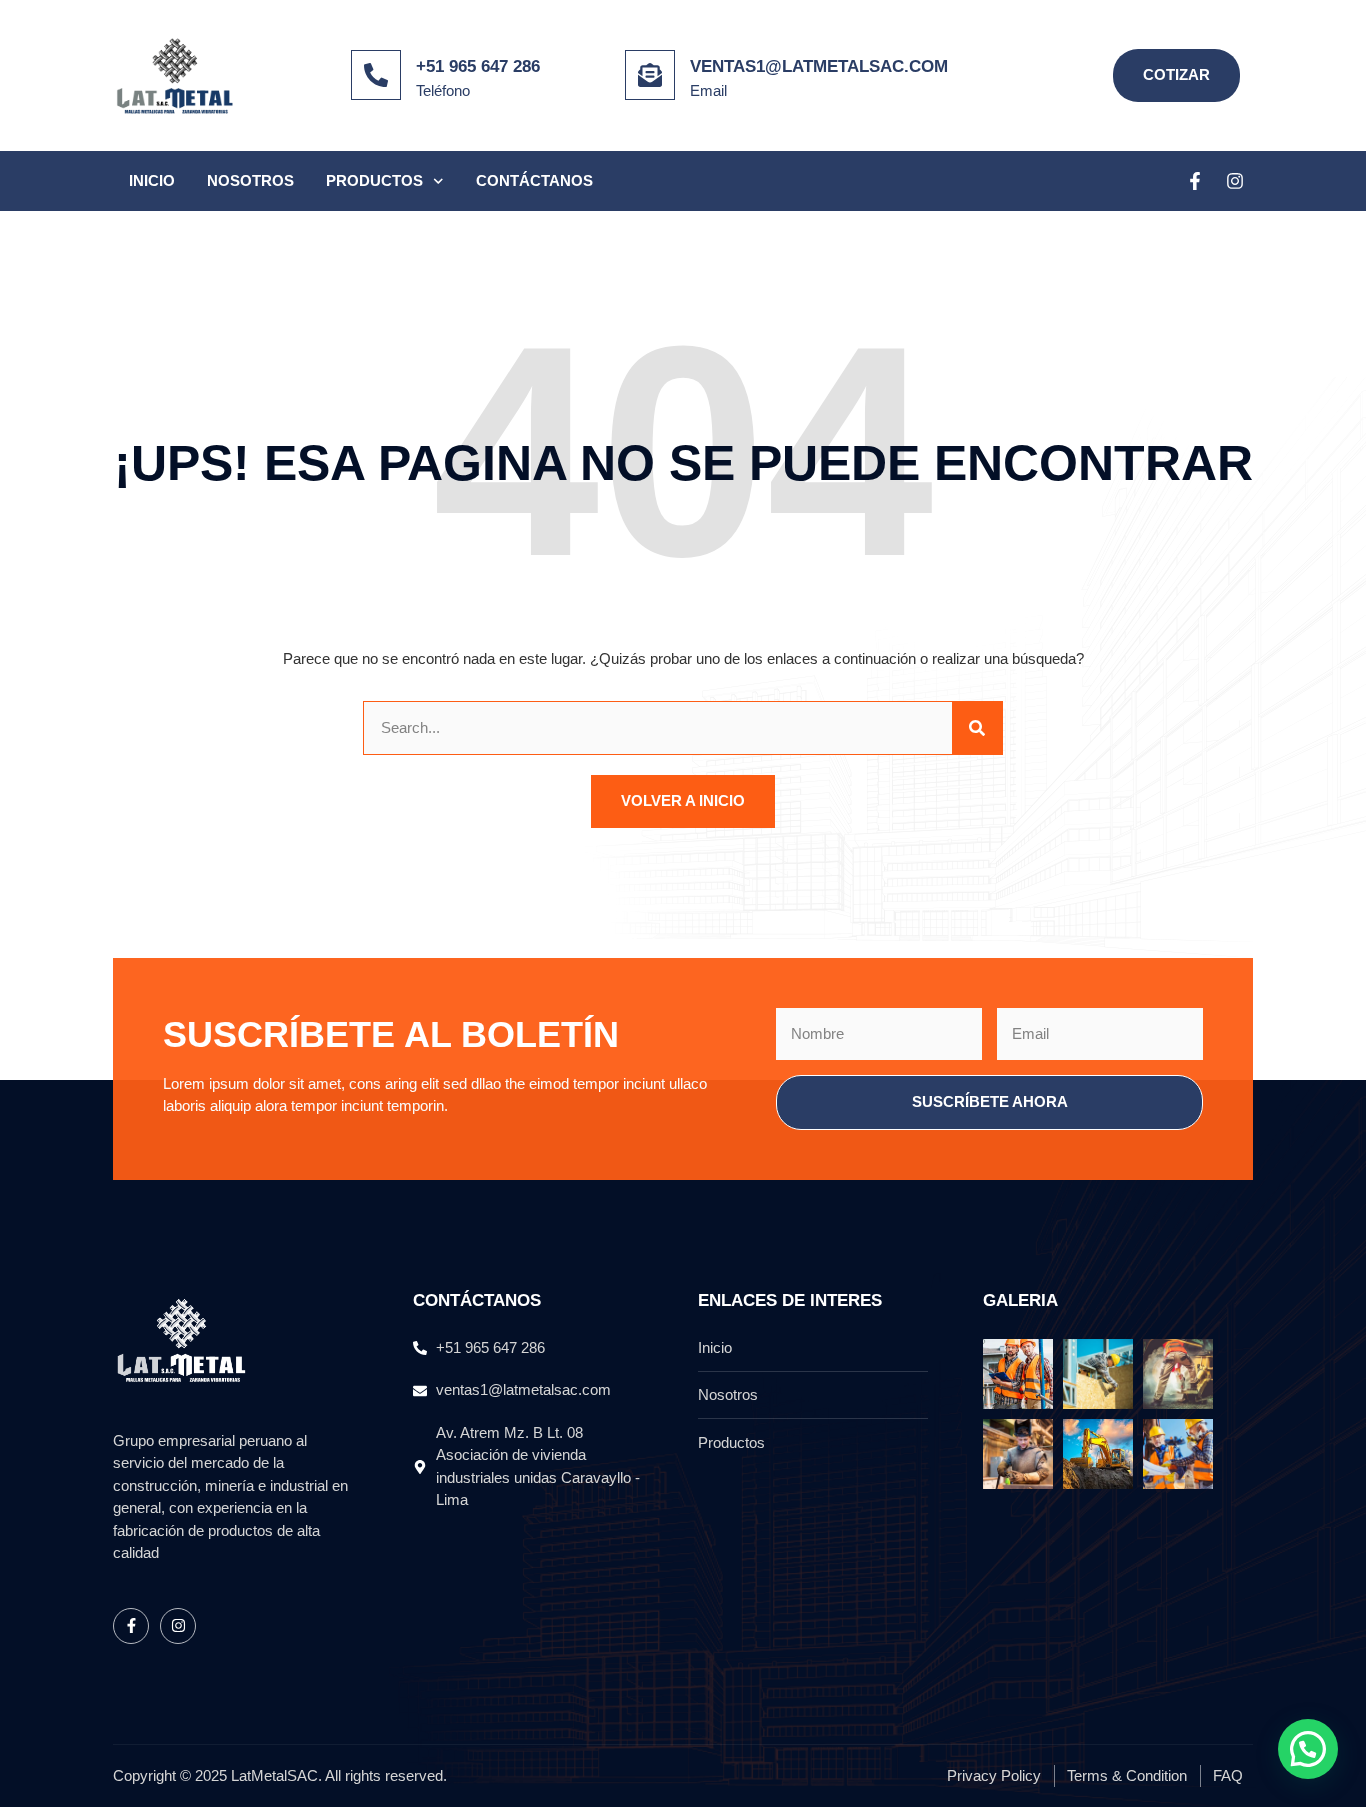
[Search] (977, 728)
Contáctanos (534, 180)
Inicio (152, 180)
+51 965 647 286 (478, 66)
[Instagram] (1235, 181)
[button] (1308, 1749)
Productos (374, 180)
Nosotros (250, 180)
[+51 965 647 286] (376, 75)
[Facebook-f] (1195, 181)
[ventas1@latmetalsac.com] (650, 75)
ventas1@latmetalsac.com (819, 66)
